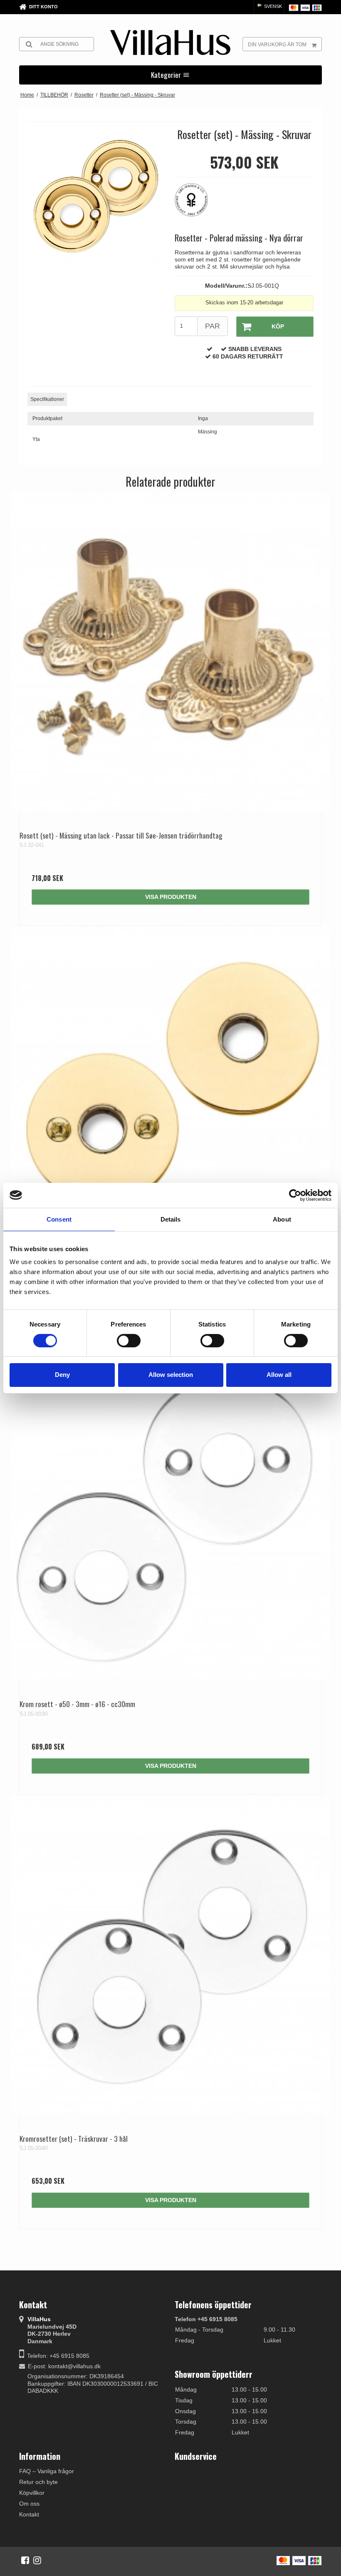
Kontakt (29, 2514)
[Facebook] (25, 2560)
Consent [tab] (59, 1219)
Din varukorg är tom (277, 45)
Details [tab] (171, 1219)
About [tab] (282, 1219)
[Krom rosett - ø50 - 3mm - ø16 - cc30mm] (170, 1520)
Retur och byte (38, 2482)
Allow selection (171, 1375)
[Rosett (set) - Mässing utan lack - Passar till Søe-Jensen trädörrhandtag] (170, 652)
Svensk (272, 6)
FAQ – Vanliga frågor (47, 2471)
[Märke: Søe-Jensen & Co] (195, 204)
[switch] (129, 1341)
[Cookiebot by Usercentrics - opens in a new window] (295, 1195)
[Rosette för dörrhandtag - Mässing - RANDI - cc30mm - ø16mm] (170, 1086)
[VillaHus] (170, 42)
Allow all (279, 1375)
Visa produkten (171, 897)
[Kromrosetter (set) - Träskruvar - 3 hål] (170, 1955)
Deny (62, 1375)
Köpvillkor (32, 2493)
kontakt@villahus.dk (74, 2366)
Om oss (29, 2504)
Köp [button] (278, 326)
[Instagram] (37, 2560)
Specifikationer (47, 399)
